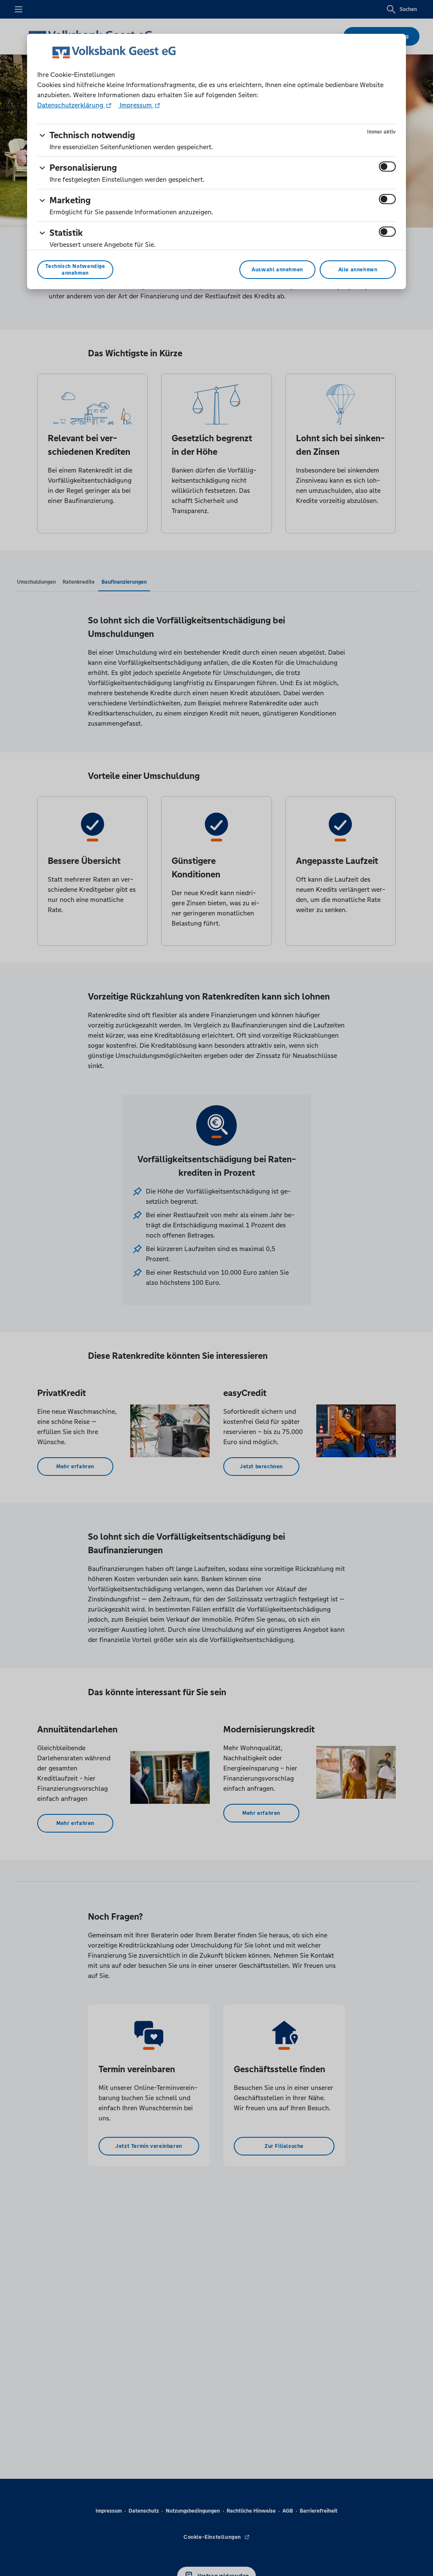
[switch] (387, 167)
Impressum (136, 105)
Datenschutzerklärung (71, 105)
